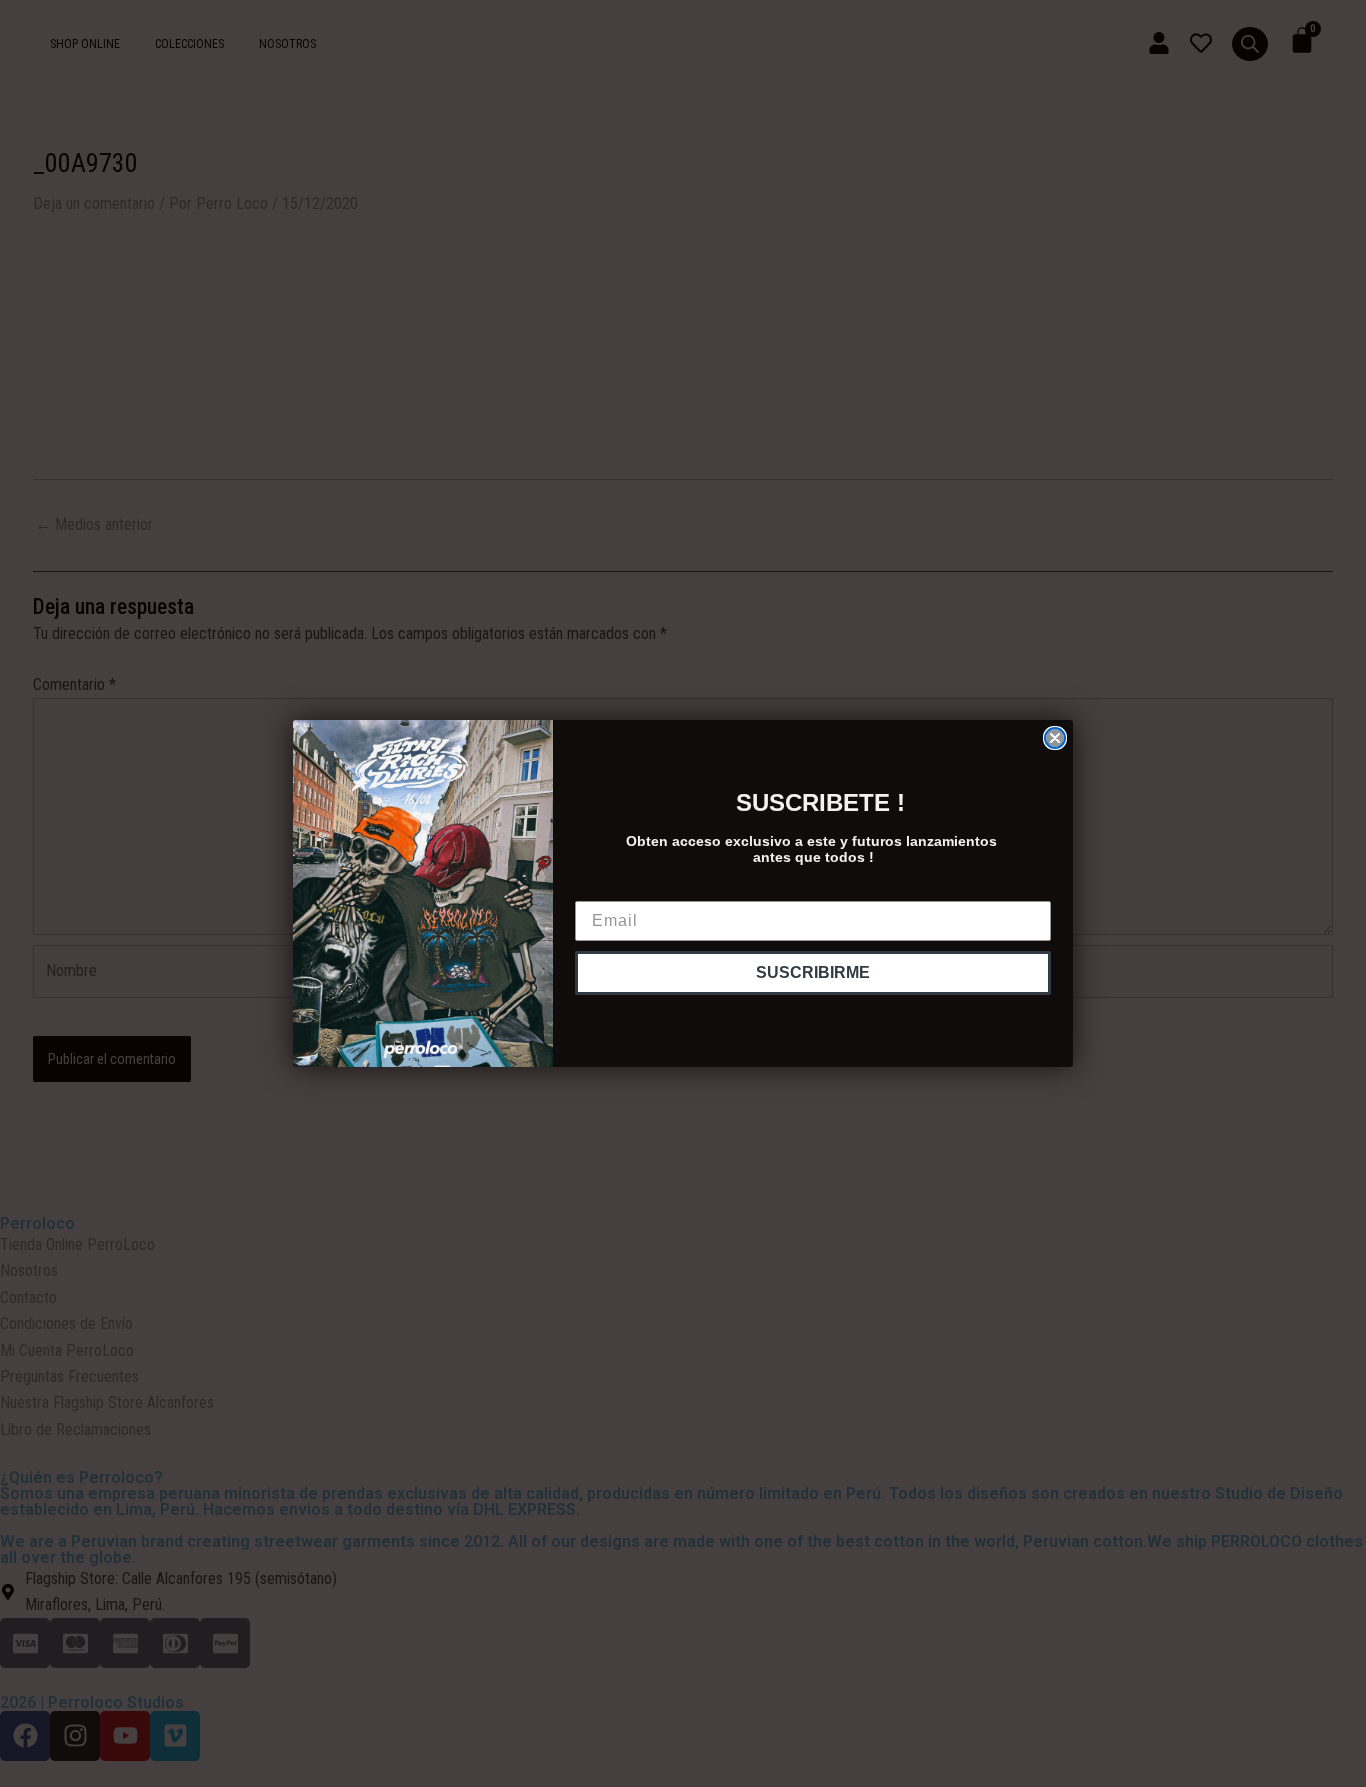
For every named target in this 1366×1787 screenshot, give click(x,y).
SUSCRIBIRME (813, 972)
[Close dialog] (1055, 738)
